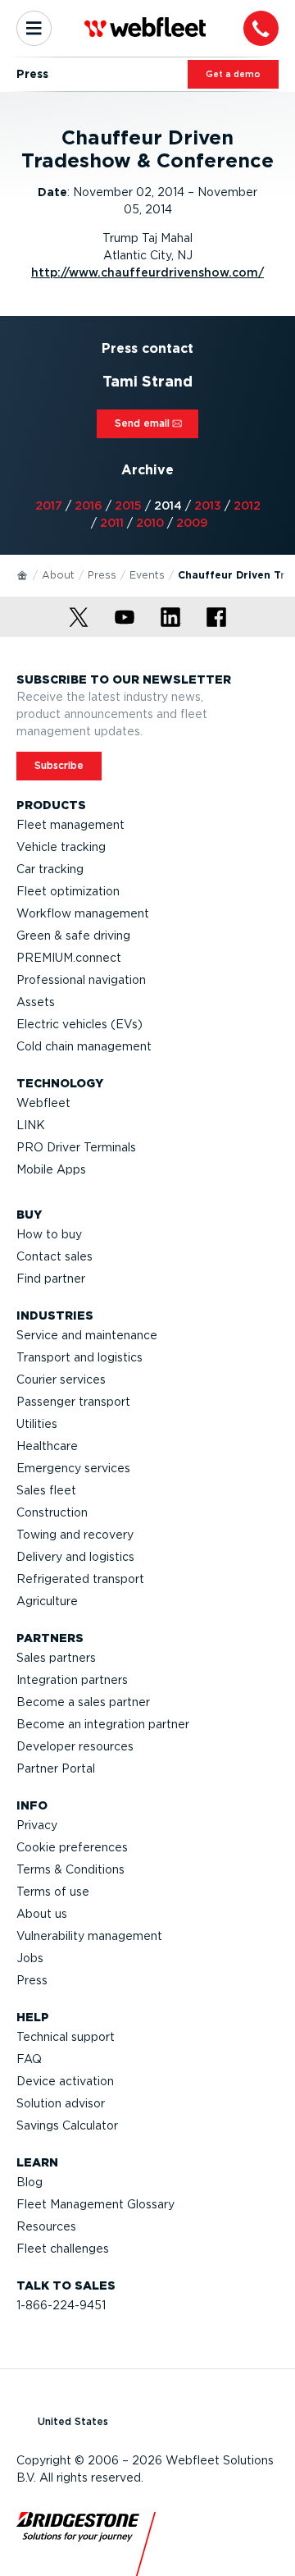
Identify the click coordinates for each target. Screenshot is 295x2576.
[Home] (23, 574)
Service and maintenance (87, 1335)
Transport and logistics (79, 1357)
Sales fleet (46, 1490)
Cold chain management (84, 1046)
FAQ (29, 2059)
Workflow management (83, 913)
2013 (208, 506)
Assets (36, 1002)
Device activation (65, 2081)
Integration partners (72, 1680)
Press (102, 575)
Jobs (30, 1958)
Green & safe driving (73, 936)
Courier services (61, 1380)
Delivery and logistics (75, 1557)
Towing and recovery (75, 1535)
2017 (49, 506)
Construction (52, 1512)
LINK (31, 1125)
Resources (46, 2226)
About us (42, 1914)
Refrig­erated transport (80, 1579)
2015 (128, 506)
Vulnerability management (89, 1936)
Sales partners (56, 1658)
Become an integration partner (103, 1724)
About (58, 575)
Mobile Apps (51, 1169)
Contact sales (54, 1256)
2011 (112, 523)
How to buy (49, 1234)
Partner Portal (56, 1768)
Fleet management (70, 825)
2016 (88, 506)
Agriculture (47, 1601)
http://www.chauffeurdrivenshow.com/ (147, 272)
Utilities (37, 1424)
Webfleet (43, 1103)
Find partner (51, 1279)
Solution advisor (61, 2103)
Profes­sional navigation (81, 980)
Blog (29, 2182)
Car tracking (50, 869)
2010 (150, 523)
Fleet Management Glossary (95, 2204)
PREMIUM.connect (69, 958)
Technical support (66, 2037)
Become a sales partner (83, 1702)
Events (147, 575)
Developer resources (75, 1746)
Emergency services (73, 1468)
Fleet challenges (63, 2249)
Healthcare (47, 1446)
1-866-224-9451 (61, 2305)
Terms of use (53, 1892)
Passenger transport (73, 1402)
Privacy (37, 1825)
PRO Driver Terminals (76, 1147)
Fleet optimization (68, 891)
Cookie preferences (72, 1847)
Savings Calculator (67, 2125)
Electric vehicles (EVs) (79, 1024)
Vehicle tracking (61, 847)
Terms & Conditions (70, 1869)
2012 (247, 506)
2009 (192, 523)
